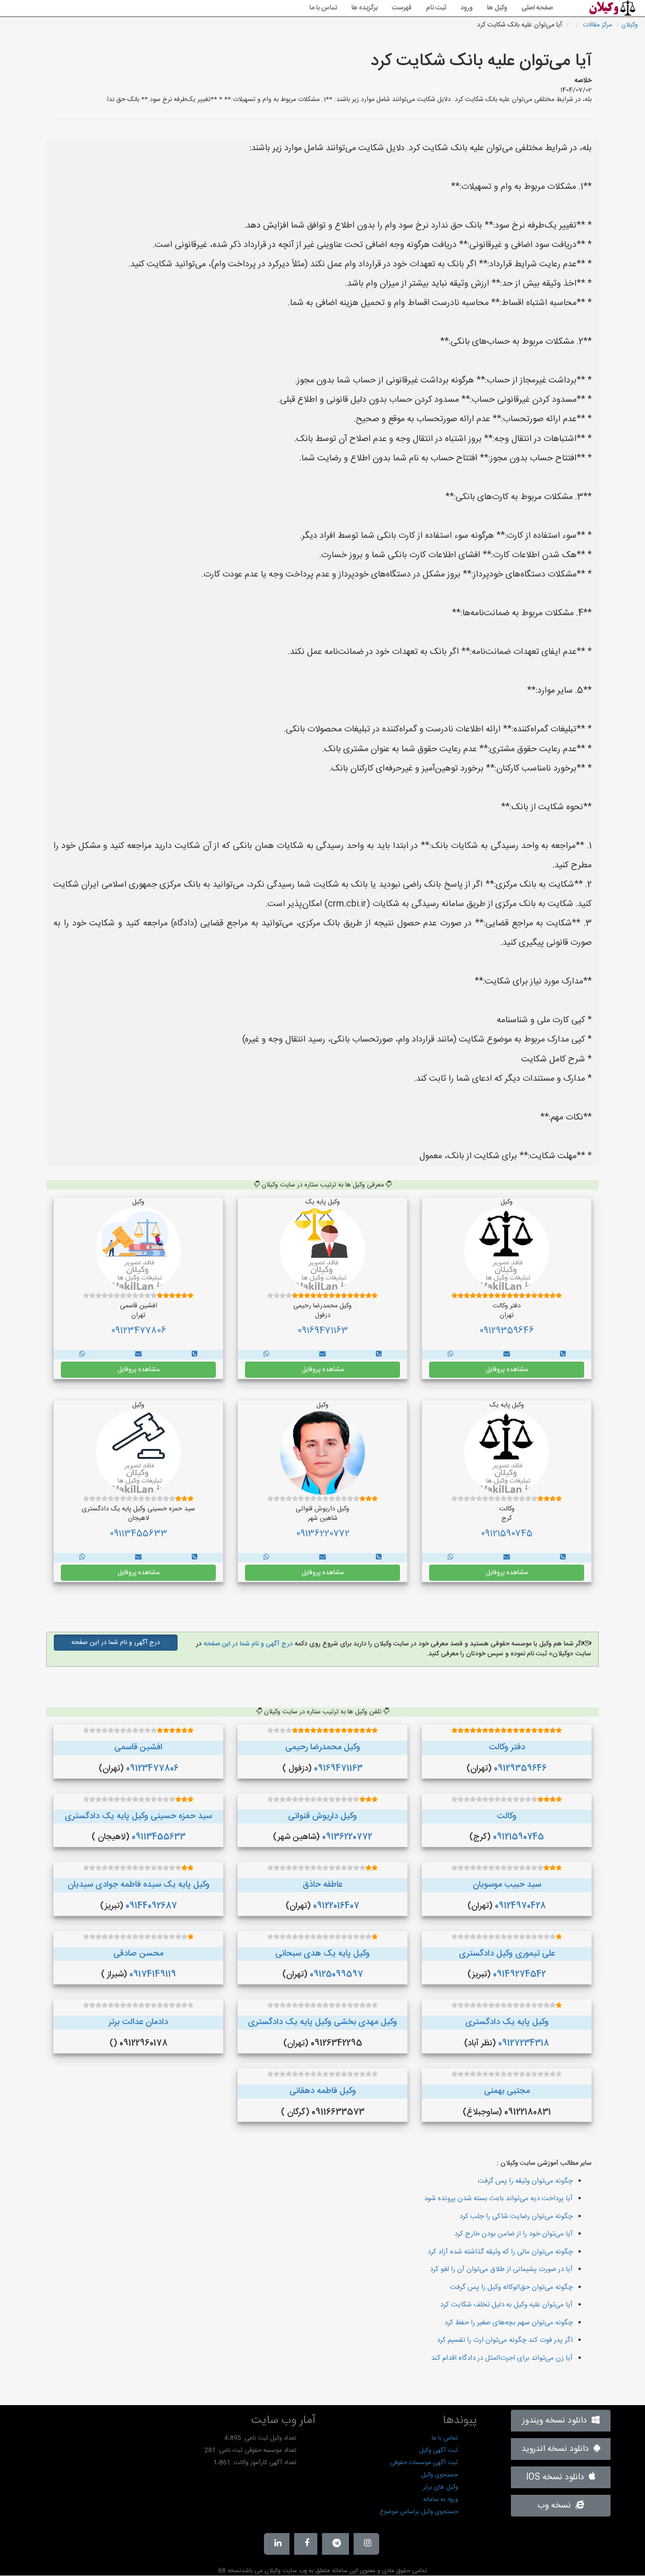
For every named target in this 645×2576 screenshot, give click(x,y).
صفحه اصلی (537, 8)
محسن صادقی (138, 1954)
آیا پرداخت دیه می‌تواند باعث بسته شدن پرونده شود (498, 2199)
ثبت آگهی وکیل (439, 2450)
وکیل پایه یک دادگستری (507, 2022)
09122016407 (336, 1906)
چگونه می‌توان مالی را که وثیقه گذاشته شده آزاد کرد (500, 2252)
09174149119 (153, 1974)
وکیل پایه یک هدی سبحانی (322, 1954)
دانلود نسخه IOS (557, 2477)
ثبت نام (436, 8)
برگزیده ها (365, 8)
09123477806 (139, 1331)
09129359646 (507, 1331)
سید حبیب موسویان (507, 1885)
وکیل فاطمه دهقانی (323, 2091)
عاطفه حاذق (322, 1885)
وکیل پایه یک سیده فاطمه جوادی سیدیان (139, 1885)
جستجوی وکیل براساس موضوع (419, 2512)
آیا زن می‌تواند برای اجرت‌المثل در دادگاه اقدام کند (502, 2358)
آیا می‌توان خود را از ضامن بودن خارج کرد (513, 2234)
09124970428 (520, 1906)
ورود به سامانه (441, 2500)
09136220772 (323, 1534)
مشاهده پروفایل (507, 1370)
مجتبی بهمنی (507, 2091)
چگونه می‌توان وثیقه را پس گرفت (525, 2181)
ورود (467, 8)
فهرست (402, 8)
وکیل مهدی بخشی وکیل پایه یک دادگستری (322, 2022)
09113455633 (138, 1534)
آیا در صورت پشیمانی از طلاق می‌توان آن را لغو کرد (501, 2269)
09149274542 (519, 1974)
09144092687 (151, 1906)
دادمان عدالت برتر (138, 2022)
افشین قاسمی (138, 1747)
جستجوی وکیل (440, 2475)
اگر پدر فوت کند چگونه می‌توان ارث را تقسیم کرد (505, 2340)
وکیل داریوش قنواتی (322, 1816)
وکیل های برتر (441, 2487)
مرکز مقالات (597, 25)
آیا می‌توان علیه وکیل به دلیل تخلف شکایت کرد (506, 2305)
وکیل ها (497, 8)
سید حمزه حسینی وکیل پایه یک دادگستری (138, 1816)
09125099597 (336, 1974)
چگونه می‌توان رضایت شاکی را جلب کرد (516, 2216)
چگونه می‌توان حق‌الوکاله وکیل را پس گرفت (511, 2287)
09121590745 (507, 1534)
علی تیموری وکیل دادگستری (507, 1954)
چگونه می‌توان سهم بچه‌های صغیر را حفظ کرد (509, 2323)
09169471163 (323, 1331)
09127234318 (524, 2043)
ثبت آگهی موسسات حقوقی (424, 2463)
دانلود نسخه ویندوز (557, 2421)
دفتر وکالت (507, 1747)
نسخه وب (556, 2506)
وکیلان (630, 25)
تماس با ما (323, 8)
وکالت (507, 1816)
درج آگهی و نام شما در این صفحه (247, 1644)
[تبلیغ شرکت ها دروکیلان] (563, 1355)
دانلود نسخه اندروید (557, 2449)
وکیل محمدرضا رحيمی (323, 1747)
